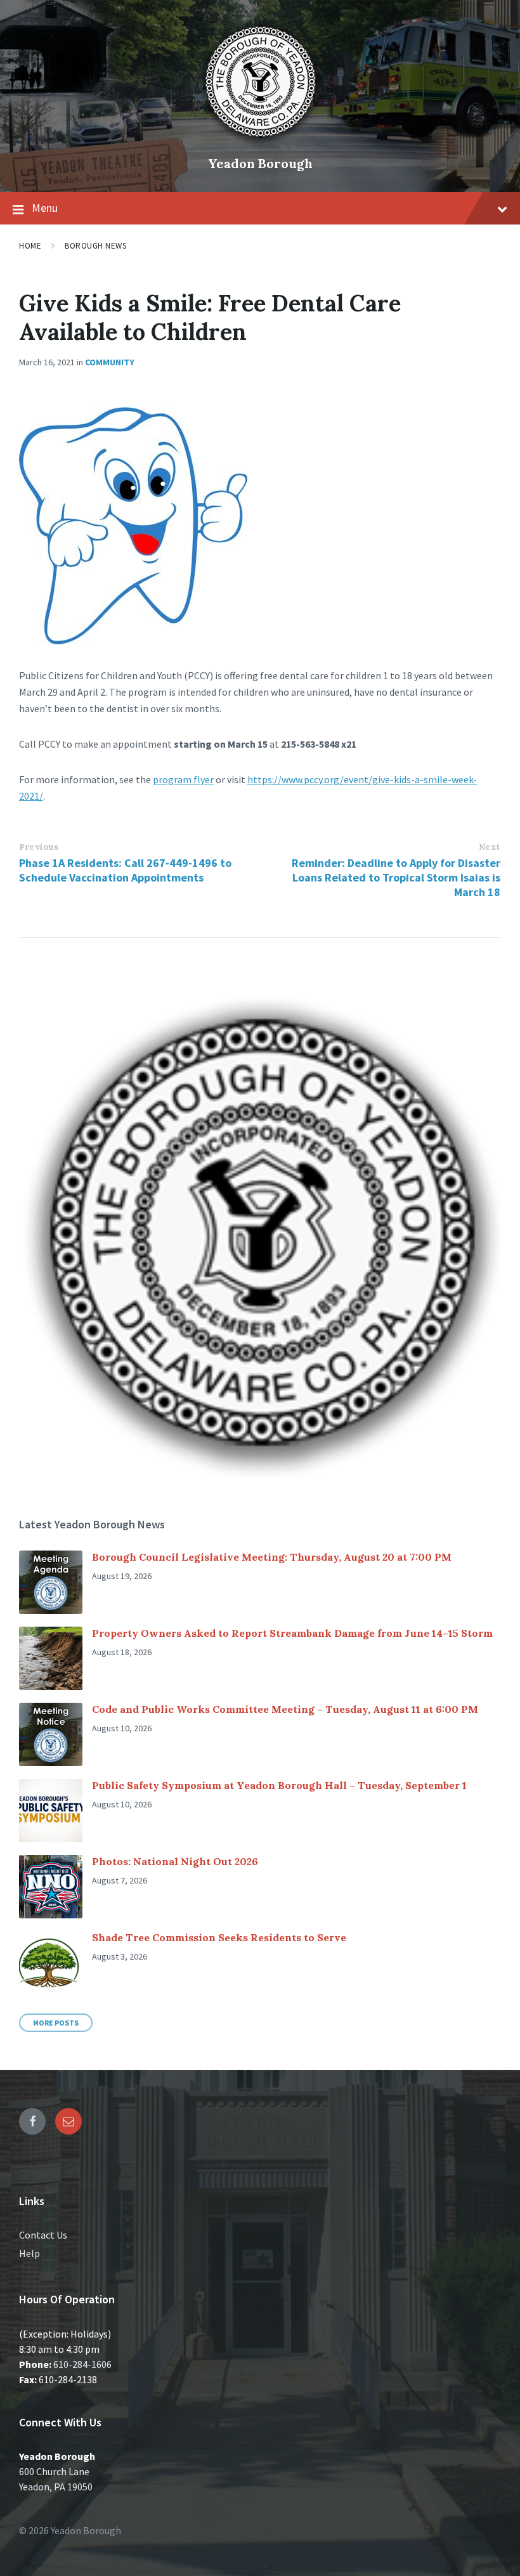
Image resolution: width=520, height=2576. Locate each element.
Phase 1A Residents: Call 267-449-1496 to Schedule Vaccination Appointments (125, 870)
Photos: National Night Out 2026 (175, 1861)
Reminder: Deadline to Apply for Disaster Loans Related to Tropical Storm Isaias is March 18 (396, 877)
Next (490, 847)
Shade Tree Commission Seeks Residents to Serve (219, 1937)
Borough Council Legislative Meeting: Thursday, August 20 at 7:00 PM (272, 1557)
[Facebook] (32, 2121)
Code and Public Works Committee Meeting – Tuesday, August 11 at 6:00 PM (285, 1709)
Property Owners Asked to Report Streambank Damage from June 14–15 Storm (292, 1633)
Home (30, 246)
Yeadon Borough (260, 163)
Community (110, 362)
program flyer (183, 779)
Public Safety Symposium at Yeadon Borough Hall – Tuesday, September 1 (279, 1785)
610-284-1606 (82, 2364)
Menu (45, 208)
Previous (39, 847)
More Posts (56, 2023)
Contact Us (43, 2235)
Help (29, 2253)
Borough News (95, 246)
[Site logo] (260, 142)
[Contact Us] (68, 2121)
